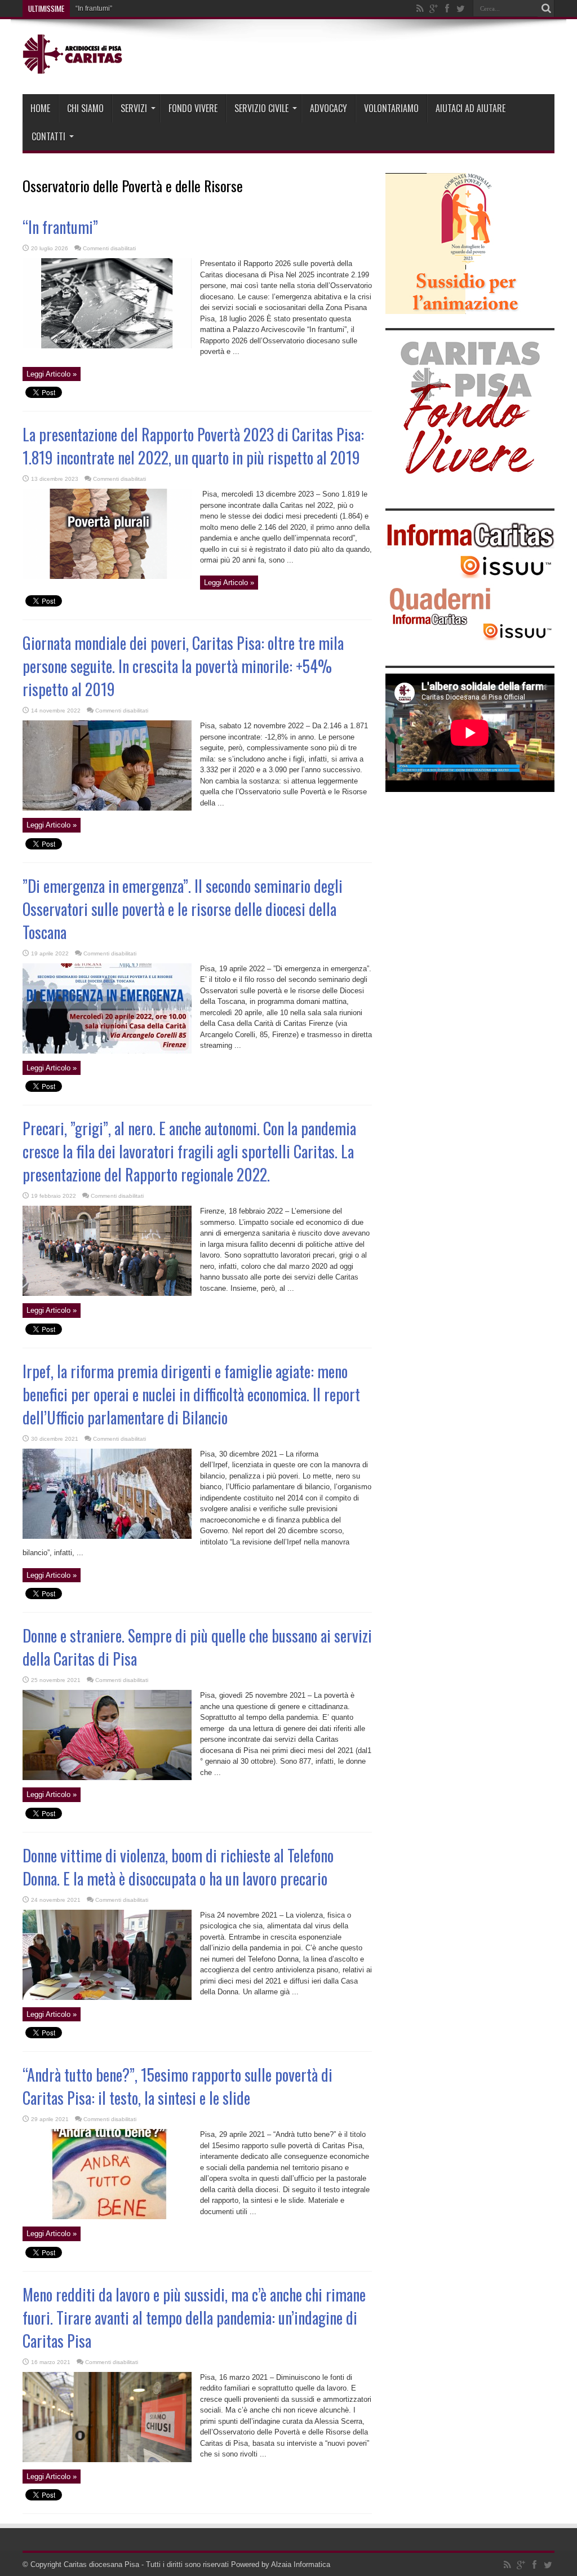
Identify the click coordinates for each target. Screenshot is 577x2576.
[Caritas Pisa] (74, 66)
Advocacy (329, 108)
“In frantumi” (60, 227)
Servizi (134, 108)
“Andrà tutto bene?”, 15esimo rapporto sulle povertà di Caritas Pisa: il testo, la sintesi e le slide (177, 2086)
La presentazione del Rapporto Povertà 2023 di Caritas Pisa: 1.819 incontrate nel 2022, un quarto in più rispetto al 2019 (193, 446)
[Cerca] (546, 8)
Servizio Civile (261, 108)
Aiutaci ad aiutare (471, 108)
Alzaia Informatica (301, 2564)
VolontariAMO (391, 108)
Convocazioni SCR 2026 (114, 8)
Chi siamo (85, 108)
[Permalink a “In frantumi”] (107, 346)
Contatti (48, 136)
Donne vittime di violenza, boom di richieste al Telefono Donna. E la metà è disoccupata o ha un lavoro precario (178, 1867)
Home (40, 108)
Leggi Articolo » (52, 374)
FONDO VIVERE (193, 108)
